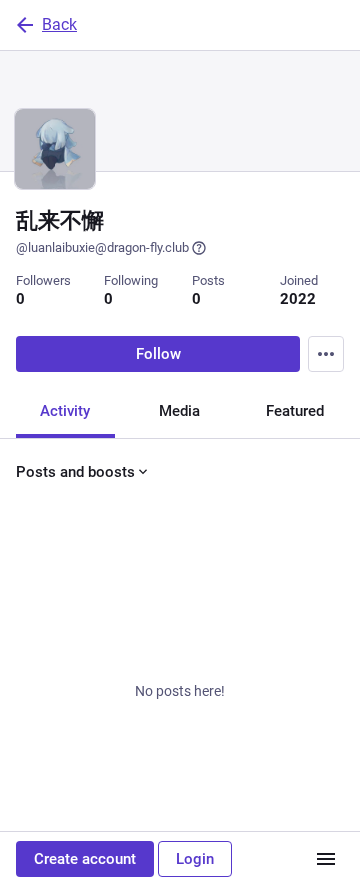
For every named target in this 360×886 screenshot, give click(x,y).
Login (195, 859)
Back (59, 24)
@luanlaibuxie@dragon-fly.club (102, 247)
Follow (158, 354)
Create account (85, 859)
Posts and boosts (75, 472)
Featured (295, 411)
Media (179, 411)
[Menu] (326, 354)
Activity (65, 411)
